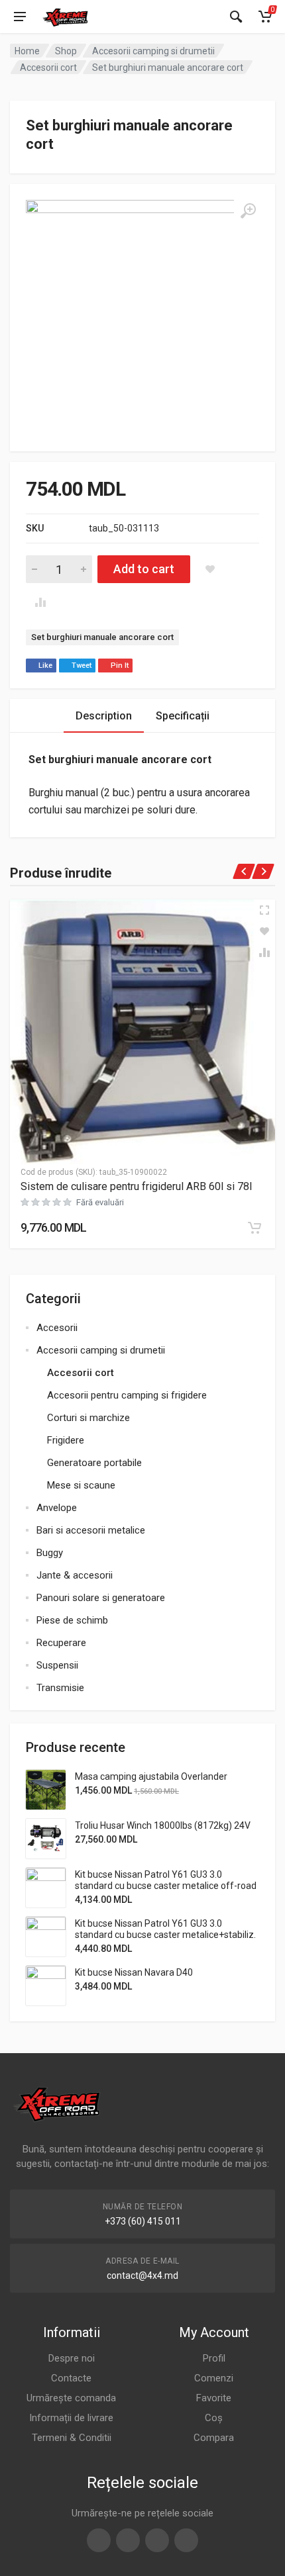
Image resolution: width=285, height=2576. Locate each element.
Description (104, 716)
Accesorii (57, 1328)
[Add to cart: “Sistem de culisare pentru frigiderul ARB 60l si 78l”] (255, 1228)
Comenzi (214, 2378)
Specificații (183, 716)
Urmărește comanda (71, 2398)
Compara (214, 2438)
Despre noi (72, 2358)
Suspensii (57, 1665)
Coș (214, 2418)
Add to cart (144, 569)
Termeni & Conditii (72, 2438)
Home (27, 51)
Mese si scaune (81, 1485)
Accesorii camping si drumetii (153, 51)
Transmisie (60, 1688)
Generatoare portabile (94, 1463)
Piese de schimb (72, 1620)
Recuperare (61, 1643)
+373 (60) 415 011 (143, 2221)
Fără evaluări (100, 1202)
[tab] (104, 716)
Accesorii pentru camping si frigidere (127, 1395)
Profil (214, 2358)
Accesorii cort (48, 68)
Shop (66, 51)
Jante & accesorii (75, 1575)
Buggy (50, 1553)
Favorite (214, 2398)
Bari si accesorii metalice (91, 1530)
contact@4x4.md (142, 2276)
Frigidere (66, 1440)
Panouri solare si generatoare (101, 1598)
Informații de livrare (71, 2418)
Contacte (71, 2378)
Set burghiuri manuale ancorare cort (102, 637)
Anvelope (57, 1508)
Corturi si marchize (88, 1418)
